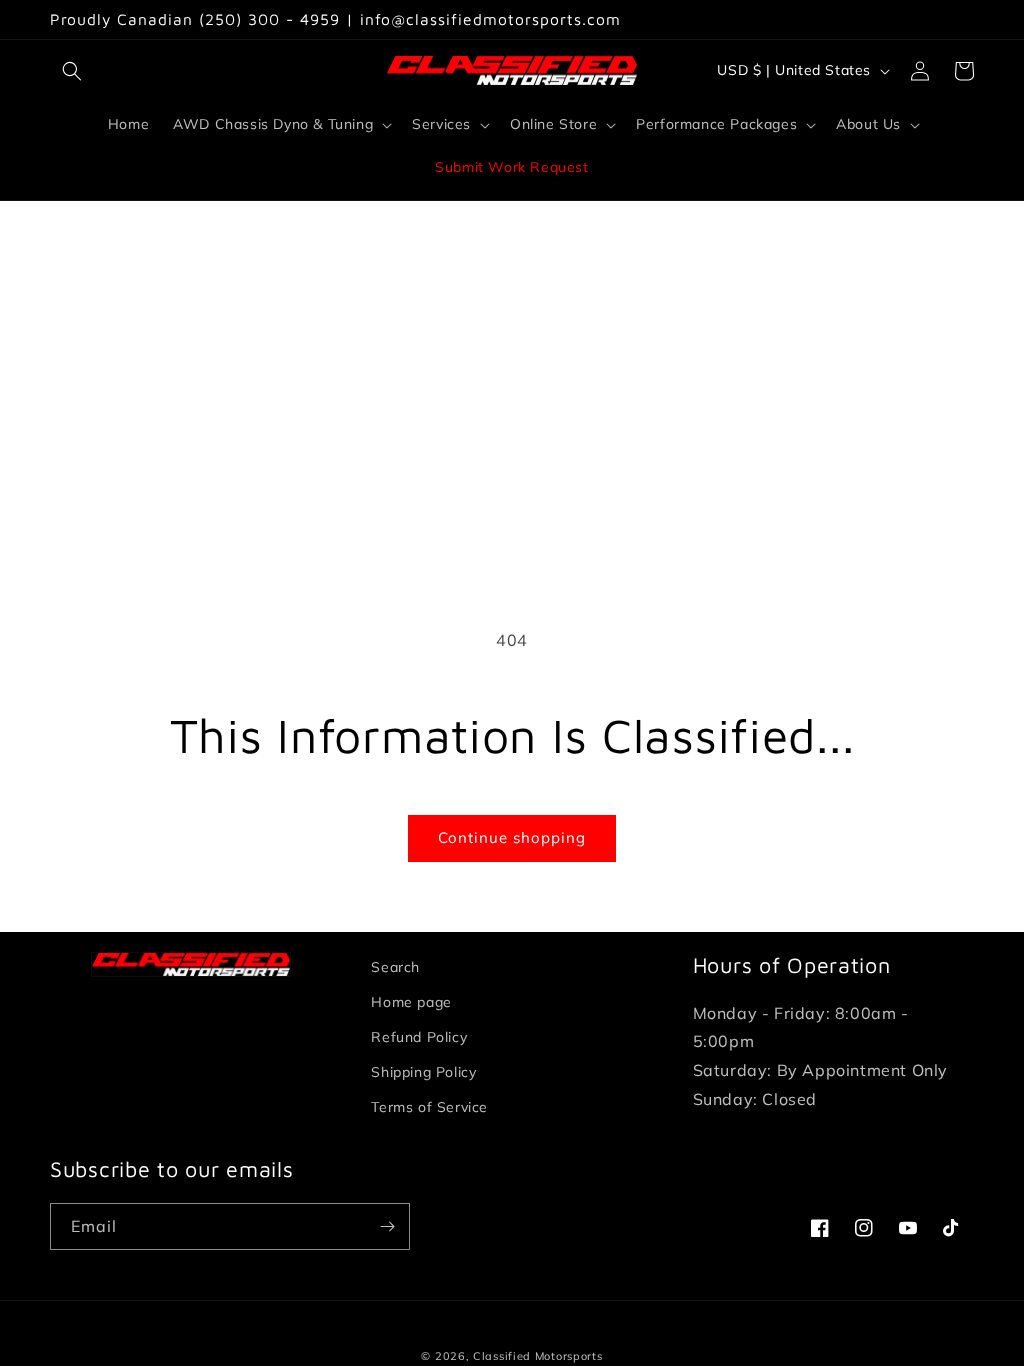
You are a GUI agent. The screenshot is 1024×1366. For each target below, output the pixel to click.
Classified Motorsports (537, 1356)
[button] (72, 71)
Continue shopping (512, 837)
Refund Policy (419, 1037)
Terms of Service (429, 1107)
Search (395, 967)
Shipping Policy (423, 1072)
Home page (411, 1002)
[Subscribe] (387, 1226)
